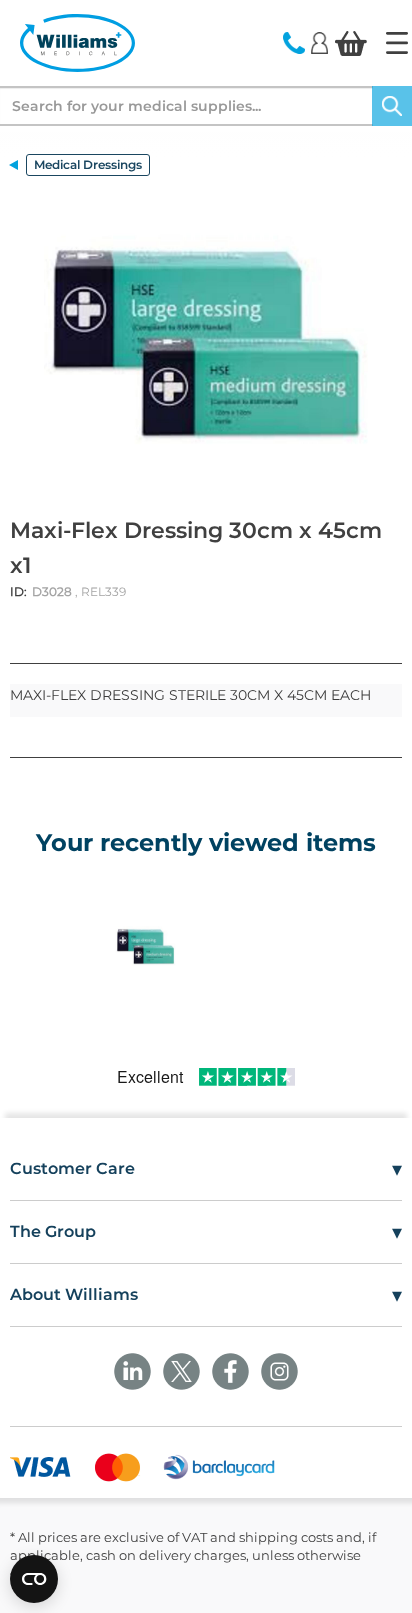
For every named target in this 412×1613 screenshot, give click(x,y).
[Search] (392, 106)
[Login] (319, 42)
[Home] (397, 43)
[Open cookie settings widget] (34, 1579)
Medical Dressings (88, 164)
